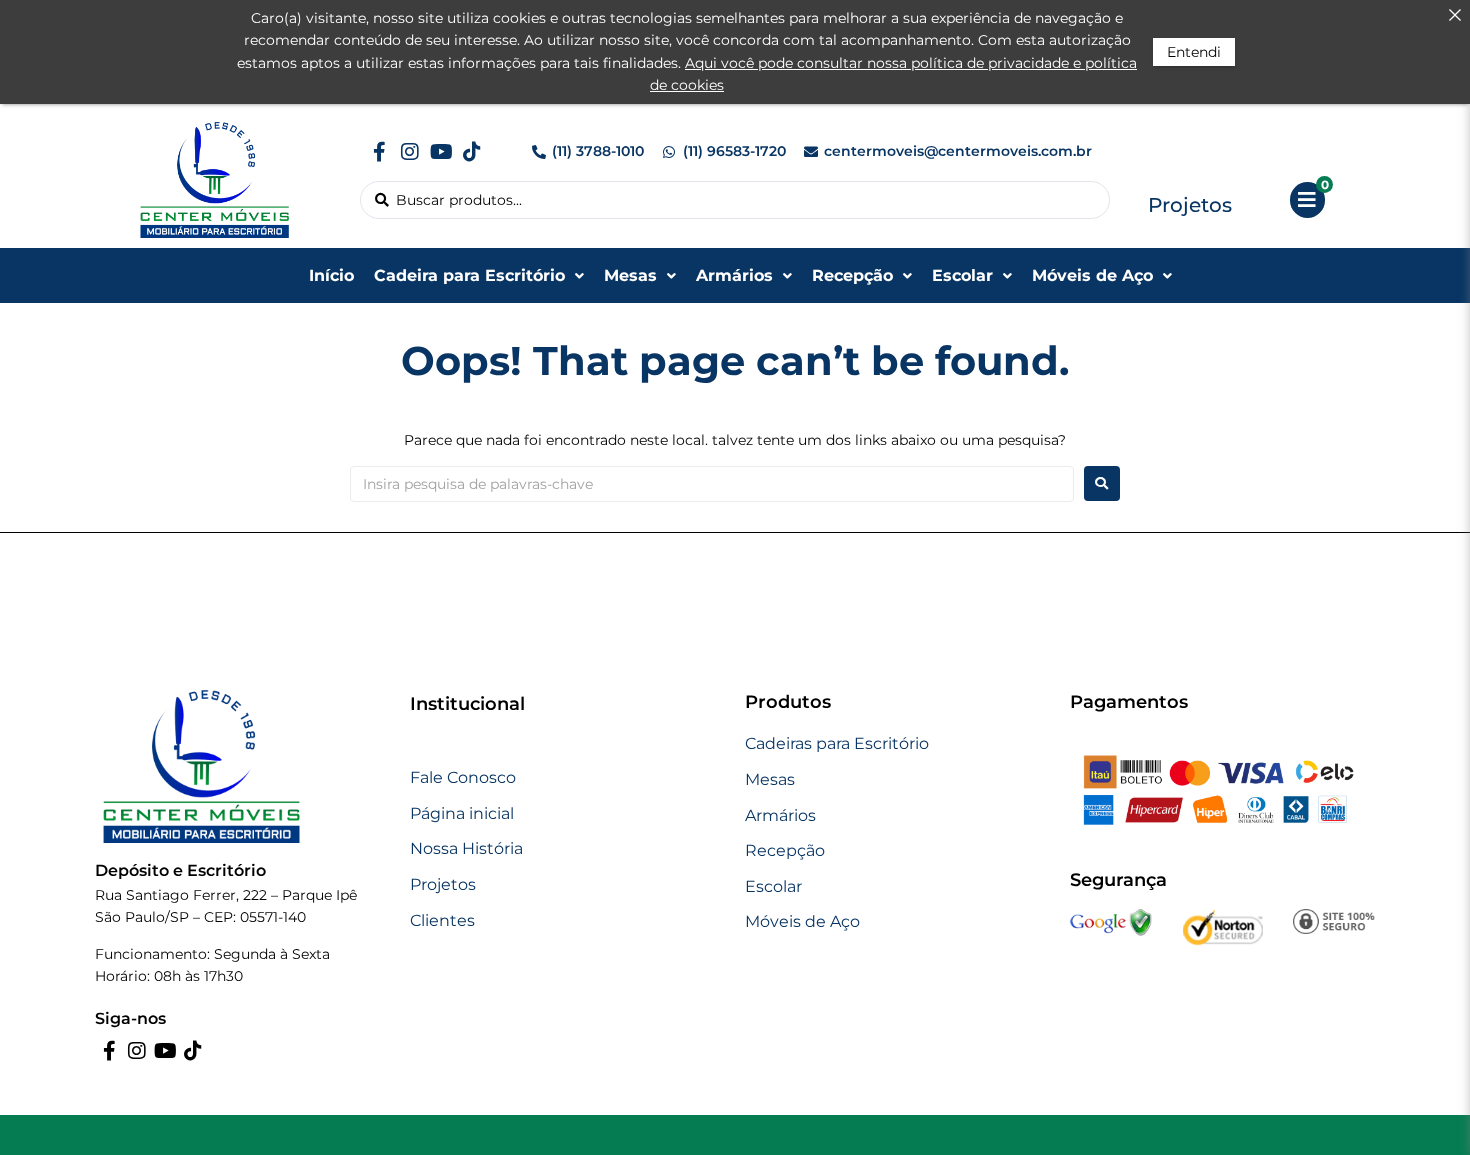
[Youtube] (441, 152)
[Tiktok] (472, 152)
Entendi (1194, 52)
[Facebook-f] (379, 152)
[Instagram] (410, 152)
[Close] (1455, 15)
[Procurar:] (712, 484)
